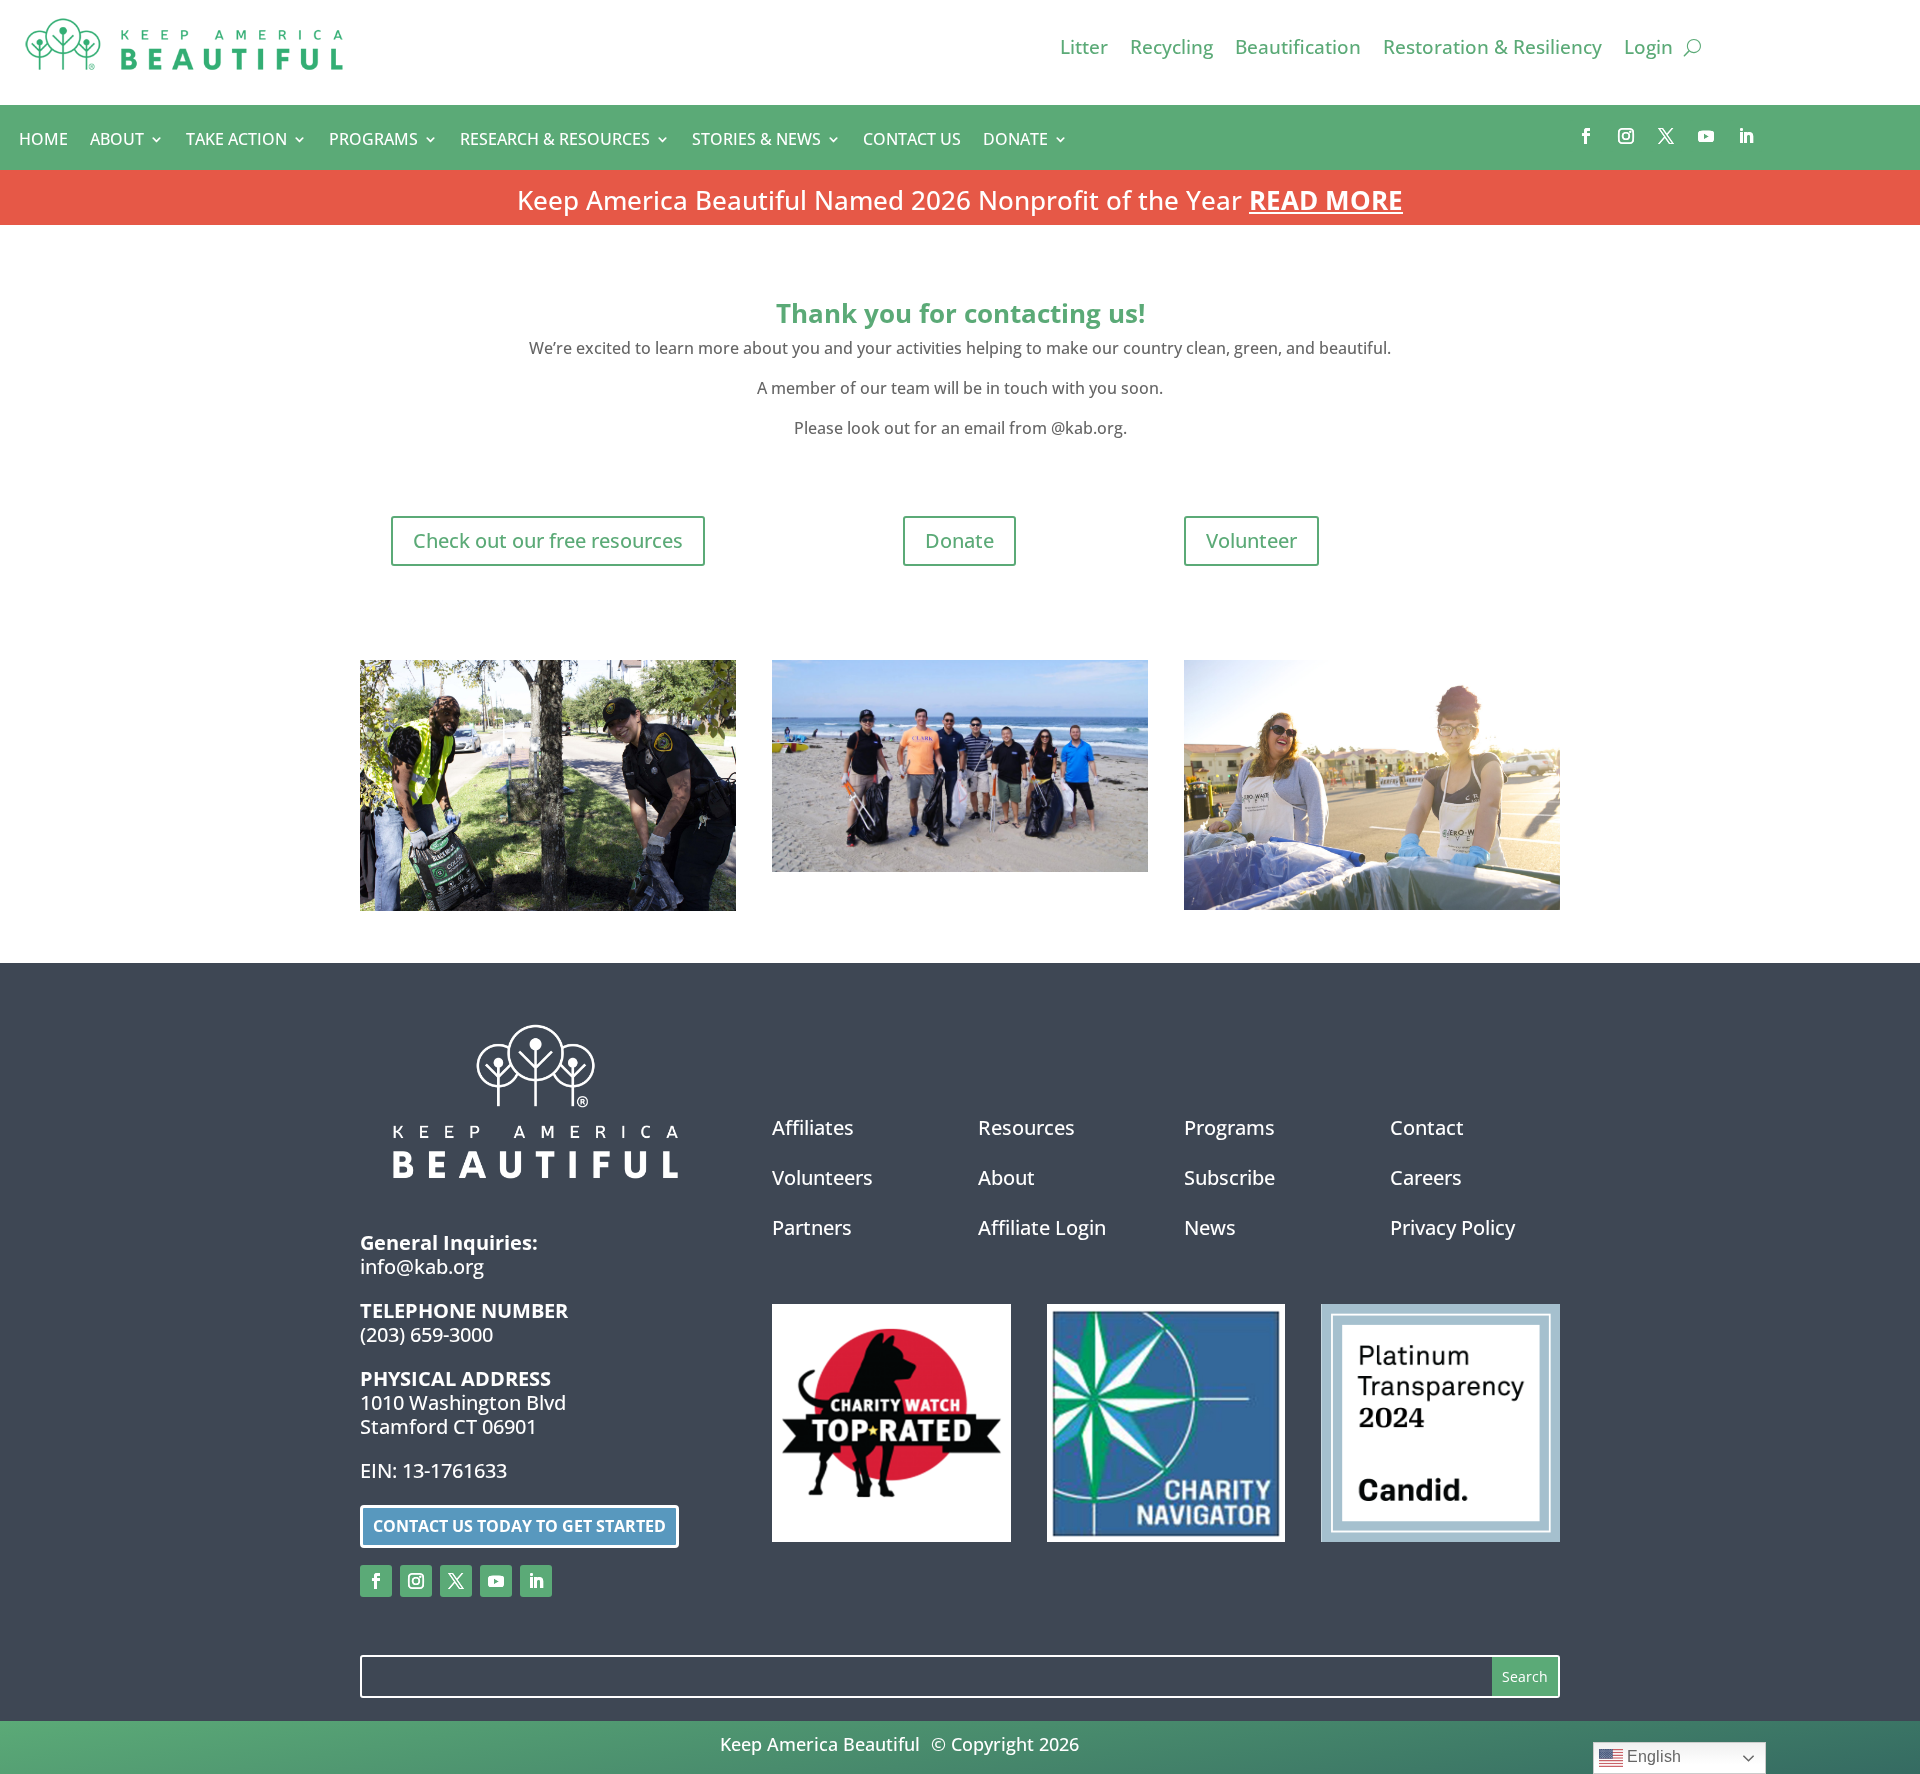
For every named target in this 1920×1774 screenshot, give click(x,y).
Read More (1326, 200)
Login (1648, 50)
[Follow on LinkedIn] (1746, 136)
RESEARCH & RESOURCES (555, 141)
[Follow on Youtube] (1706, 136)
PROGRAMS (373, 141)
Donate (959, 540)
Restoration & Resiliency (1492, 50)
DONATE (1015, 141)
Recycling (1171, 50)
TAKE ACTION (236, 141)
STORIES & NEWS (756, 141)
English (1652, 1756)
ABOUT (117, 141)
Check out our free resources (548, 540)
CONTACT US (912, 141)
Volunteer (1251, 540)
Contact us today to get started (519, 1526)
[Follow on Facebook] (1586, 136)
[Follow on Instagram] (1626, 136)
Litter (1084, 50)
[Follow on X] (1666, 136)
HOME (43, 141)
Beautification (1298, 50)
